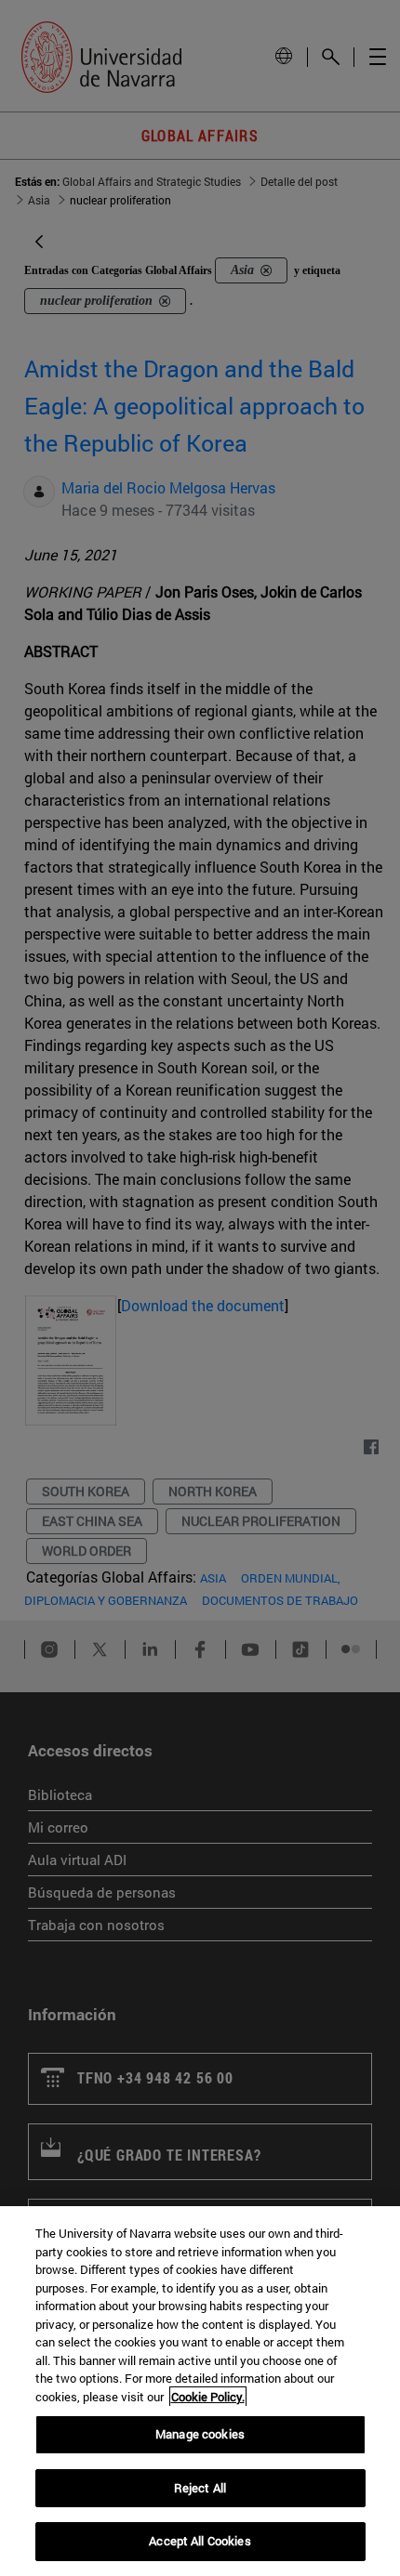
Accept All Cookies (200, 2541)
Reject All (200, 2488)
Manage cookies (200, 2434)
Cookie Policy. (208, 2397)
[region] (200, 2391)
